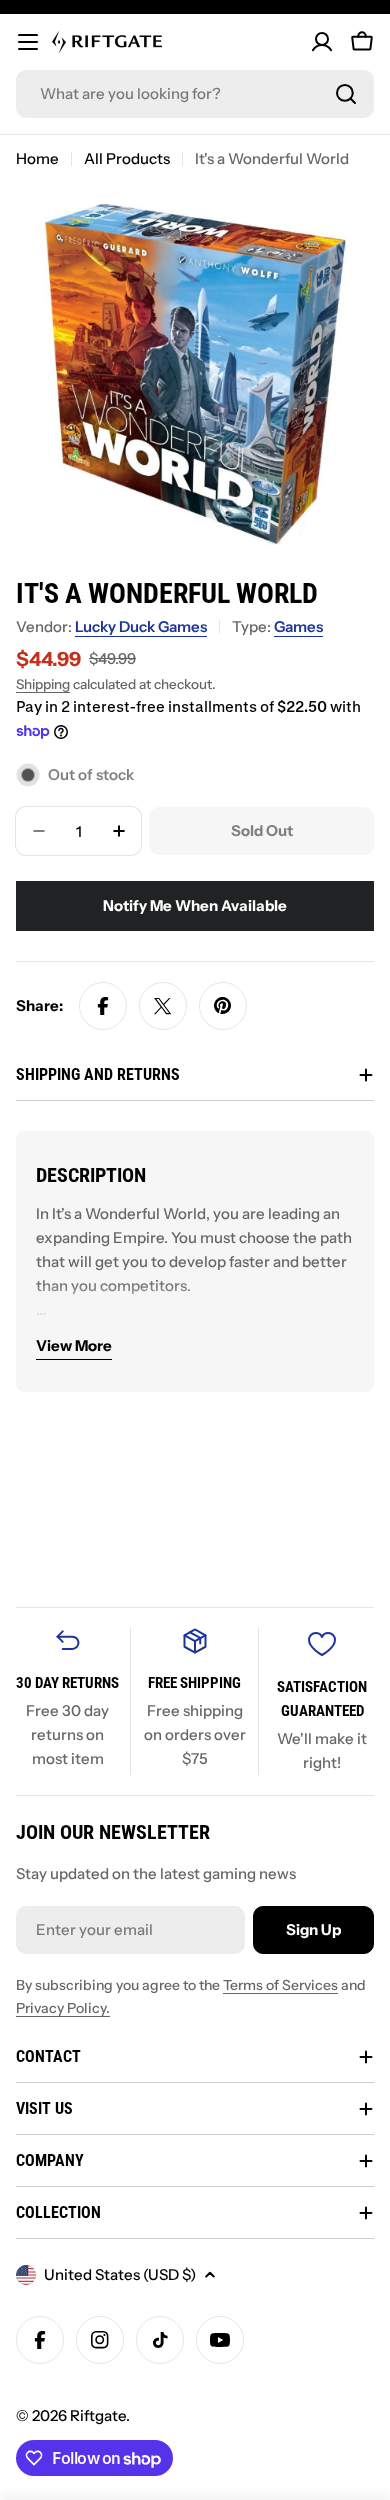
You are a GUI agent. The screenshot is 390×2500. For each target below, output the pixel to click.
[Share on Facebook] (103, 1006)
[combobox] (195, 94)
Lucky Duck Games (141, 626)
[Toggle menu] (28, 42)
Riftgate (98, 2415)
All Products (127, 158)
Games (298, 626)
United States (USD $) (120, 2274)
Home (37, 158)
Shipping (43, 684)
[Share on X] (163, 1006)
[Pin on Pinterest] (223, 1006)
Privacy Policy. (63, 2008)
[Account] (322, 42)
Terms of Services (280, 1985)
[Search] (346, 94)
